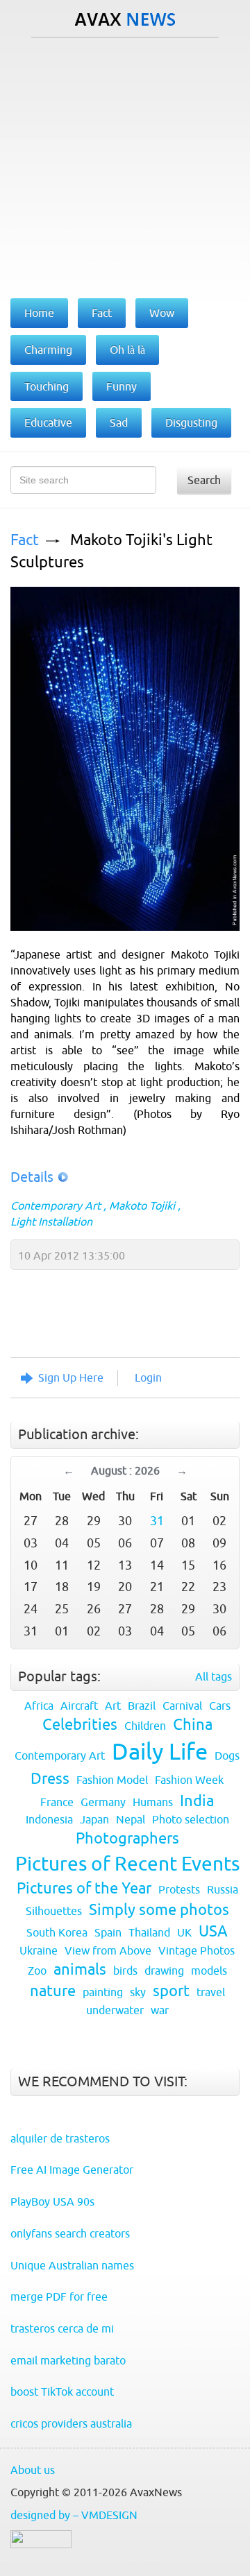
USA (213, 1931)
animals (80, 1969)
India (197, 1801)
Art (113, 1706)
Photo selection (191, 1819)
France (57, 1802)
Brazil (142, 1706)
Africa (39, 1706)
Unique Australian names (72, 2265)
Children (145, 1726)
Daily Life (160, 1751)
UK (184, 1932)
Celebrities (80, 1725)
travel (211, 1992)
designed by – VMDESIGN (74, 2515)
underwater (115, 2010)
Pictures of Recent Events (127, 1864)
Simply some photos (159, 1910)
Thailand (149, 1932)
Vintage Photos (197, 1950)
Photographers (127, 1838)
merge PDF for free (59, 2296)
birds (125, 1970)
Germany (103, 1802)
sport (171, 1991)
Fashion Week (189, 1780)
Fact (25, 540)
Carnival (182, 1706)
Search (204, 480)
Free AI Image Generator (72, 2170)
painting (103, 1992)
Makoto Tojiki (142, 1205)
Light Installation (51, 1221)
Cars (220, 1706)
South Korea (57, 1932)
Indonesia (49, 1819)
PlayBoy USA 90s (52, 2201)
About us (33, 2470)
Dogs (227, 1755)
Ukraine (39, 1950)
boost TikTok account (62, 2392)
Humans (153, 1802)
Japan (94, 1819)
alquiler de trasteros (60, 2138)
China (193, 1725)
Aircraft (79, 1706)
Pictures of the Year (84, 1888)
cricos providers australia (71, 2423)
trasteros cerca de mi (62, 2328)
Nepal (131, 1819)
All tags (214, 1676)
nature (53, 1991)
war (160, 2010)
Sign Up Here (71, 1377)
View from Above (108, 1950)
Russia (223, 1889)
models (209, 1970)
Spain (108, 1932)
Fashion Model (112, 1780)
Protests (179, 1889)
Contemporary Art (56, 1205)
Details (32, 1177)
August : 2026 (125, 1470)
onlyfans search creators (70, 2233)
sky (138, 1992)
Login (148, 1377)
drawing (164, 1970)
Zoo (37, 1970)
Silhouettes (54, 1911)
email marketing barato (68, 2360)
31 (157, 1521)
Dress (50, 1779)
